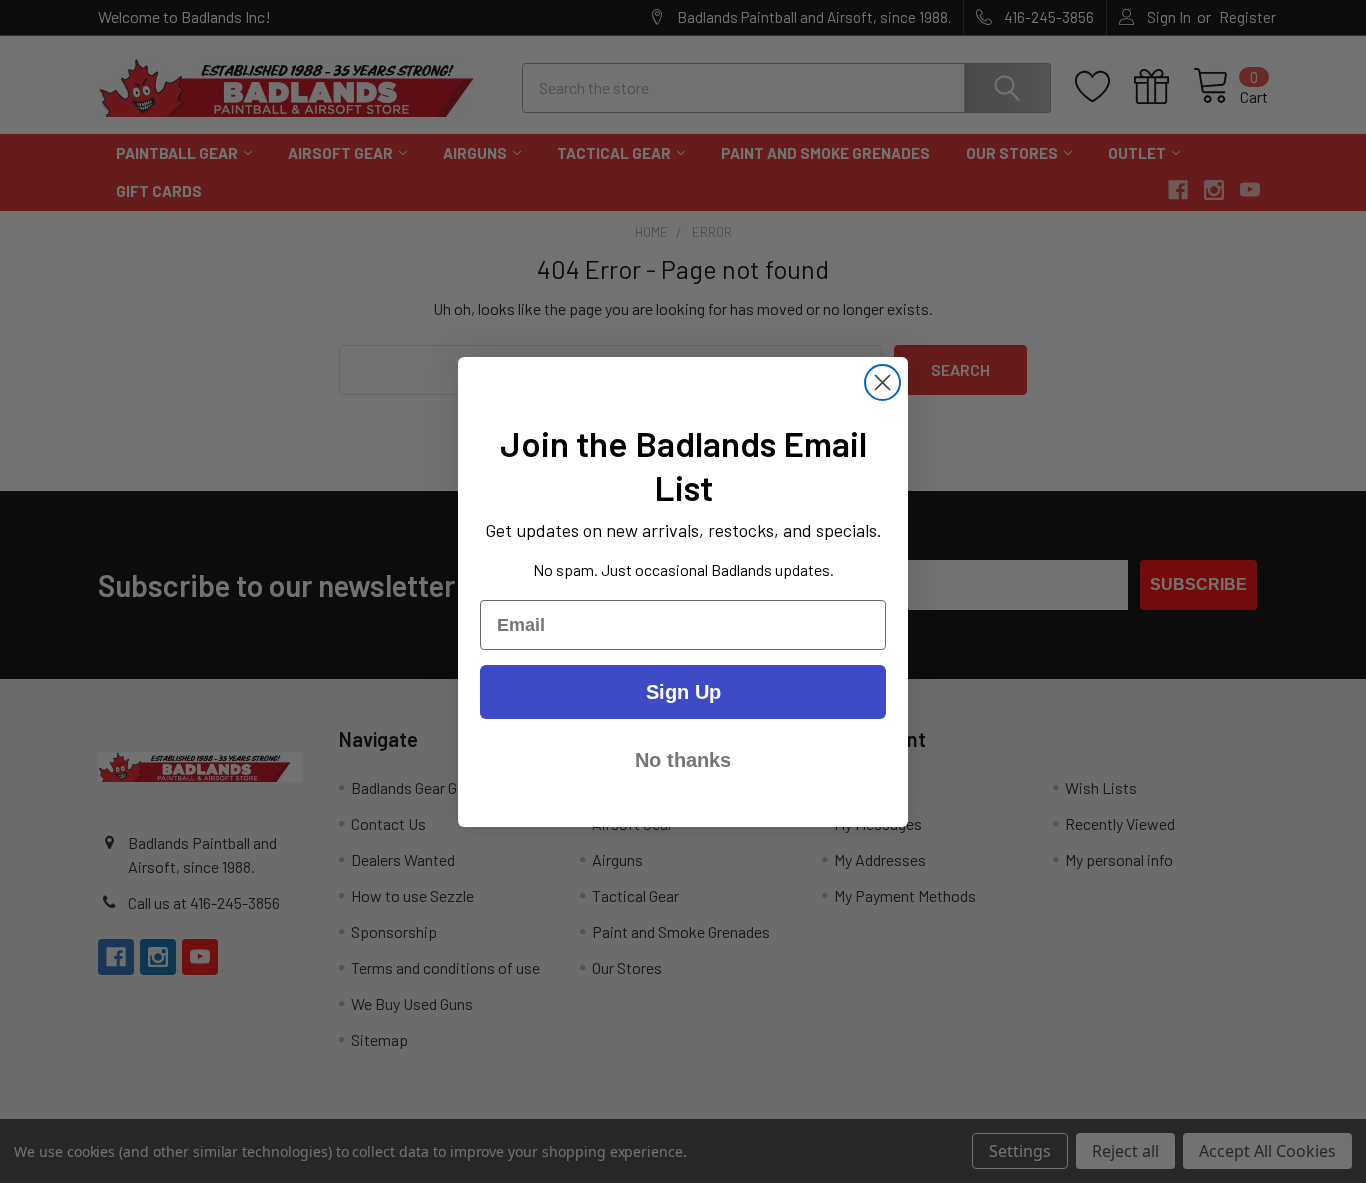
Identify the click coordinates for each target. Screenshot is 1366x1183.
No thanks (683, 760)
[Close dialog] (882, 382)
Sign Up (683, 692)
